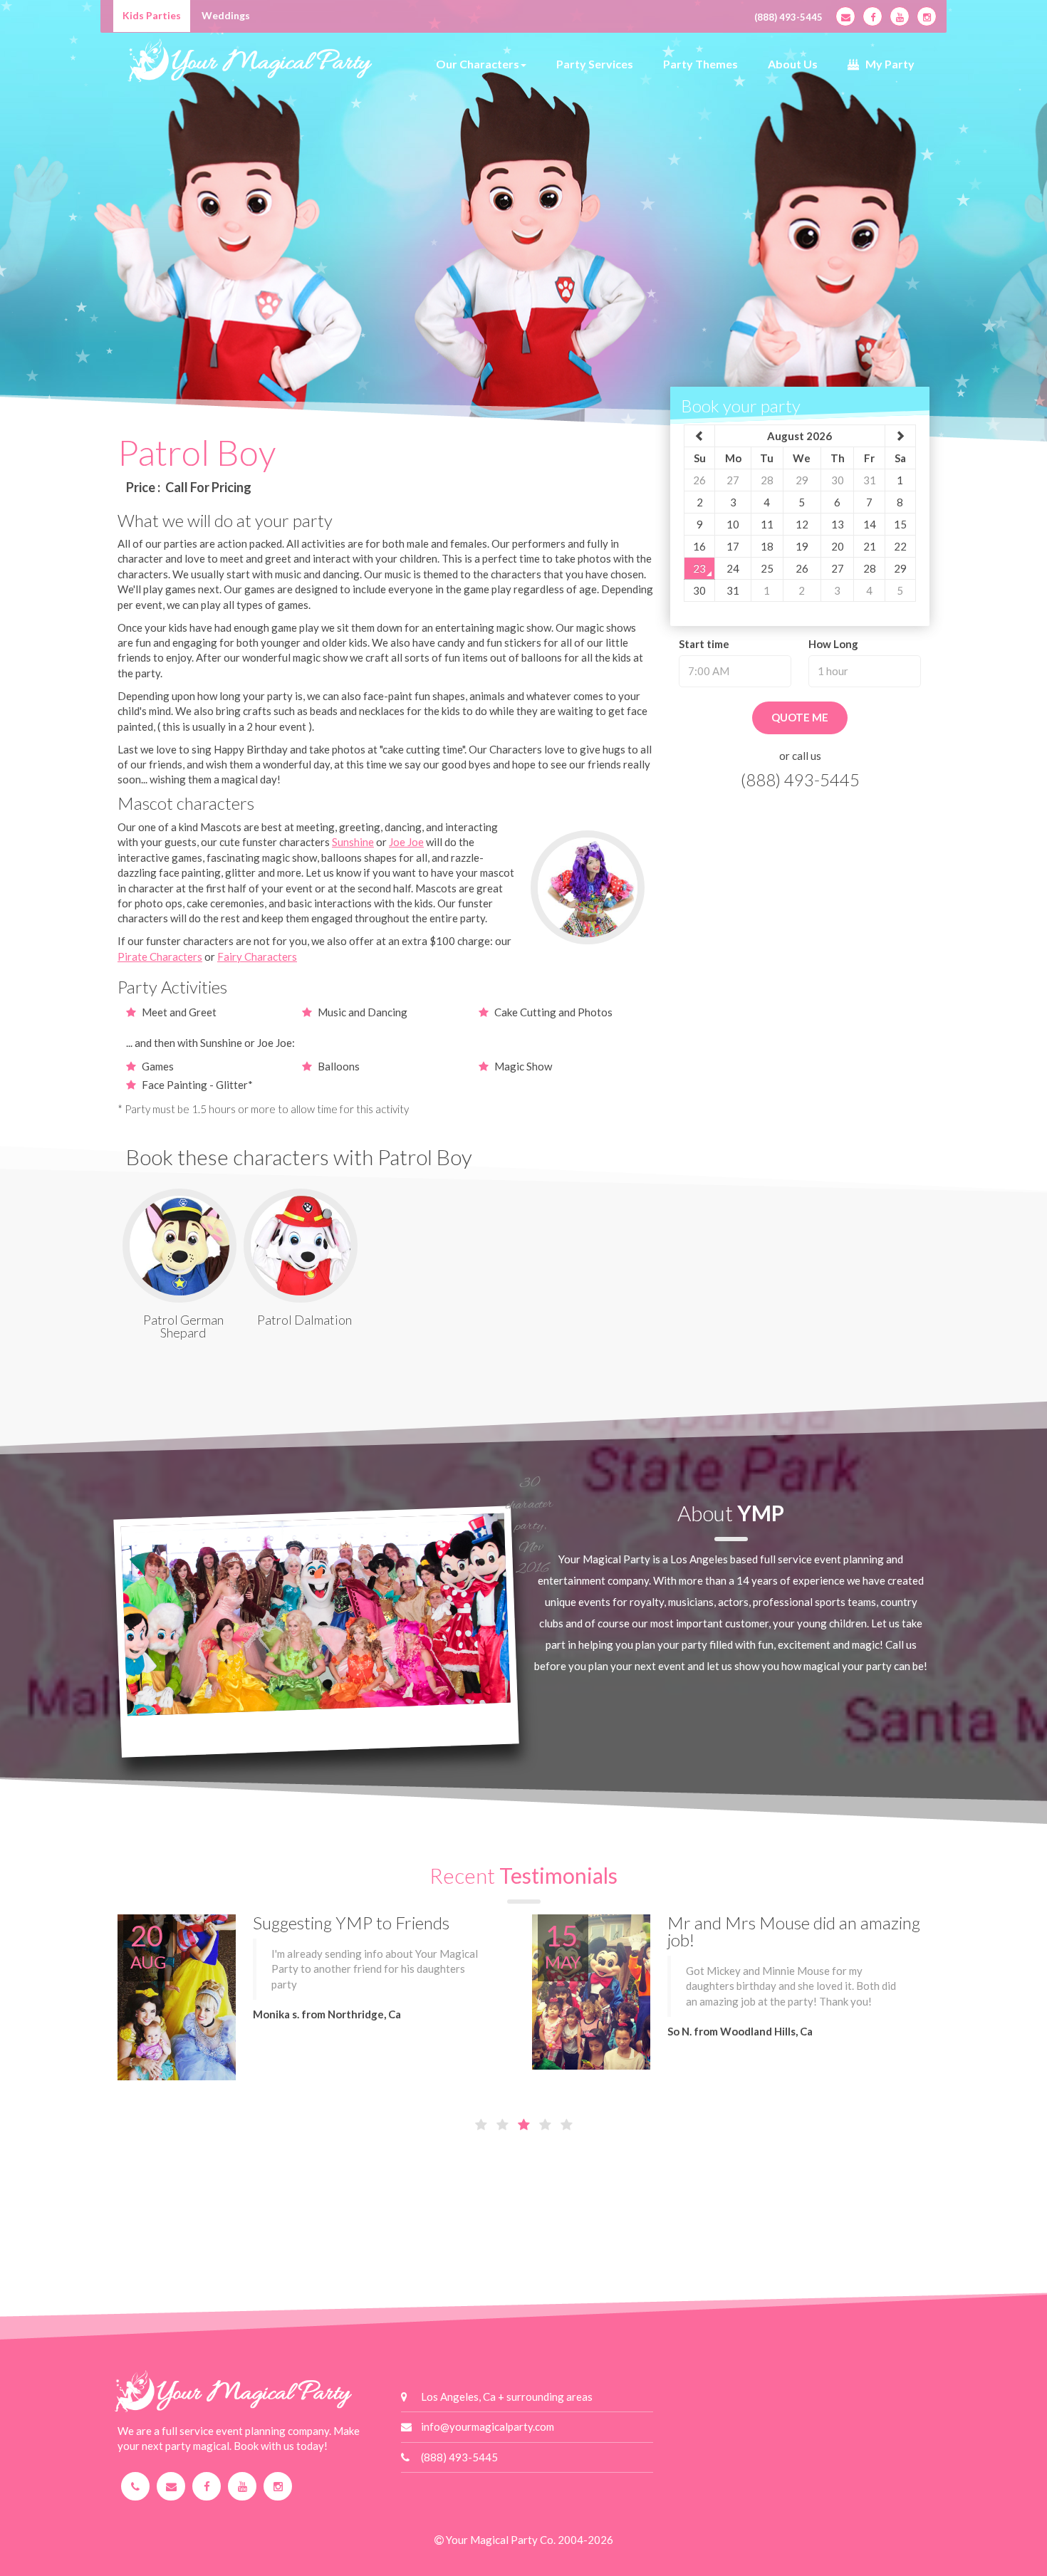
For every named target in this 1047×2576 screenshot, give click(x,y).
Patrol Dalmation (304, 1320)
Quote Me (800, 717)
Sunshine (353, 842)
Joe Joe (406, 842)
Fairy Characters (257, 956)
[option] (523, 299)
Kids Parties (152, 15)
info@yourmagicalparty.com (488, 2426)
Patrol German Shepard (183, 1326)
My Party (887, 64)
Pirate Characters (160, 956)
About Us (793, 64)
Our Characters (478, 64)
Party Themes (700, 64)
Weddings (226, 15)
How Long (833, 644)
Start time (704, 644)
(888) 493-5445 (788, 17)
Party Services (595, 64)
